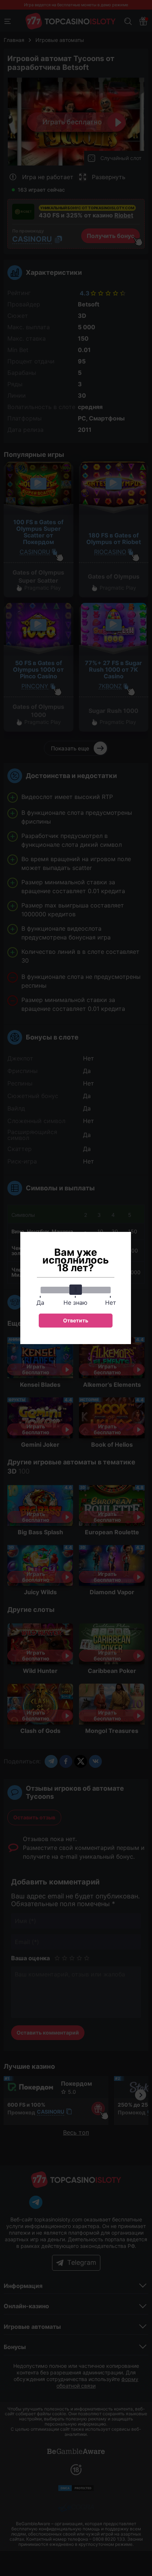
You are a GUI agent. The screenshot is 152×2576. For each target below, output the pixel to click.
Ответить (76, 1320)
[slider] (76, 1290)
